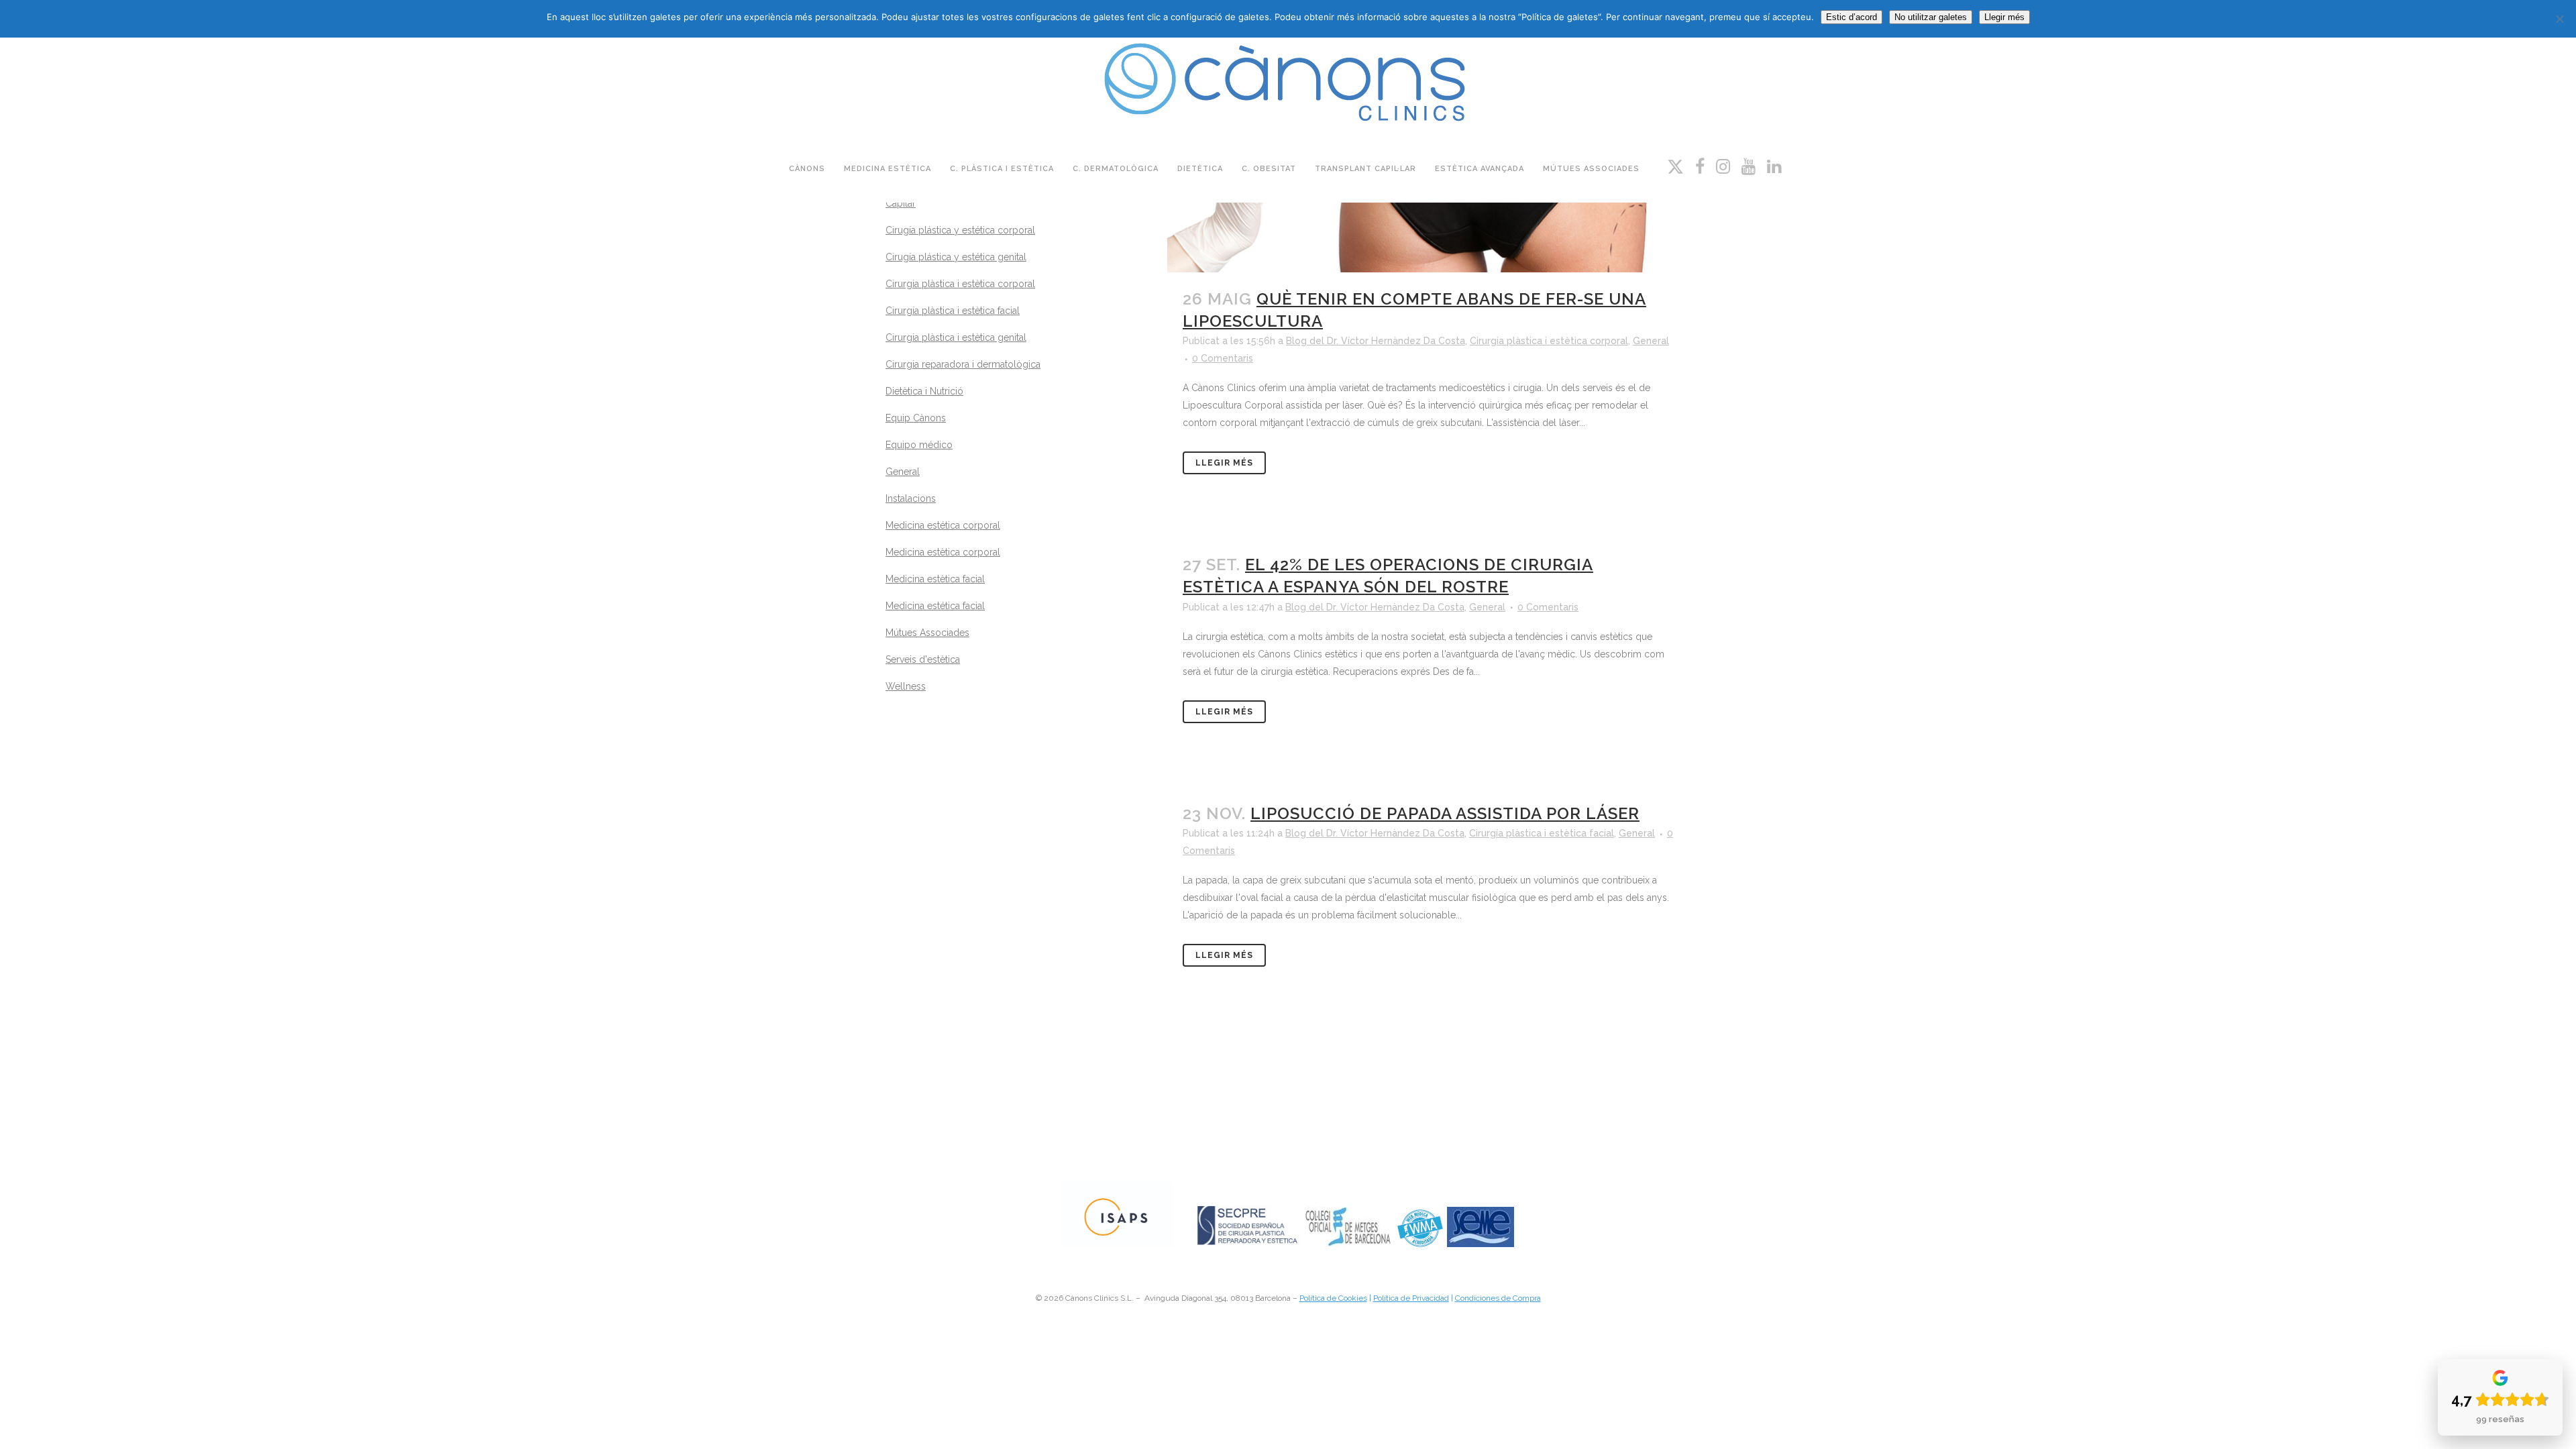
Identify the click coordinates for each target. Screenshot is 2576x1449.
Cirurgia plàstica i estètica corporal (960, 284)
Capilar (901, 203)
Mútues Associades (927, 633)
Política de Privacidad (1411, 1298)
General (903, 472)
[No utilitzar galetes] (2559, 19)
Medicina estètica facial (935, 579)
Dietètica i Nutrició (924, 391)
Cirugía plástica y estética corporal (960, 230)
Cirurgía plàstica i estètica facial (953, 311)
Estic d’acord (1851, 17)
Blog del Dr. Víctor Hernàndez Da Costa (1376, 341)
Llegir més (1224, 463)
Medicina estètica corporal (943, 552)
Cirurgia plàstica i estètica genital (956, 337)
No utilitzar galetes (1931, 17)
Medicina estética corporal (943, 525)
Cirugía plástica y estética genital (956, 257)
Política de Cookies (1333, 1298)
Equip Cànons (916, 418)
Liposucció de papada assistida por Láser (1445, 813)
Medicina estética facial (935, 606)
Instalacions (911, 498)
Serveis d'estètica (923, 659)
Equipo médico (919, 445)
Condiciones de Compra (1498, 1298)
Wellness (906, 686)
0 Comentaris (1223, 358)
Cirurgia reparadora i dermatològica (963, 364)
